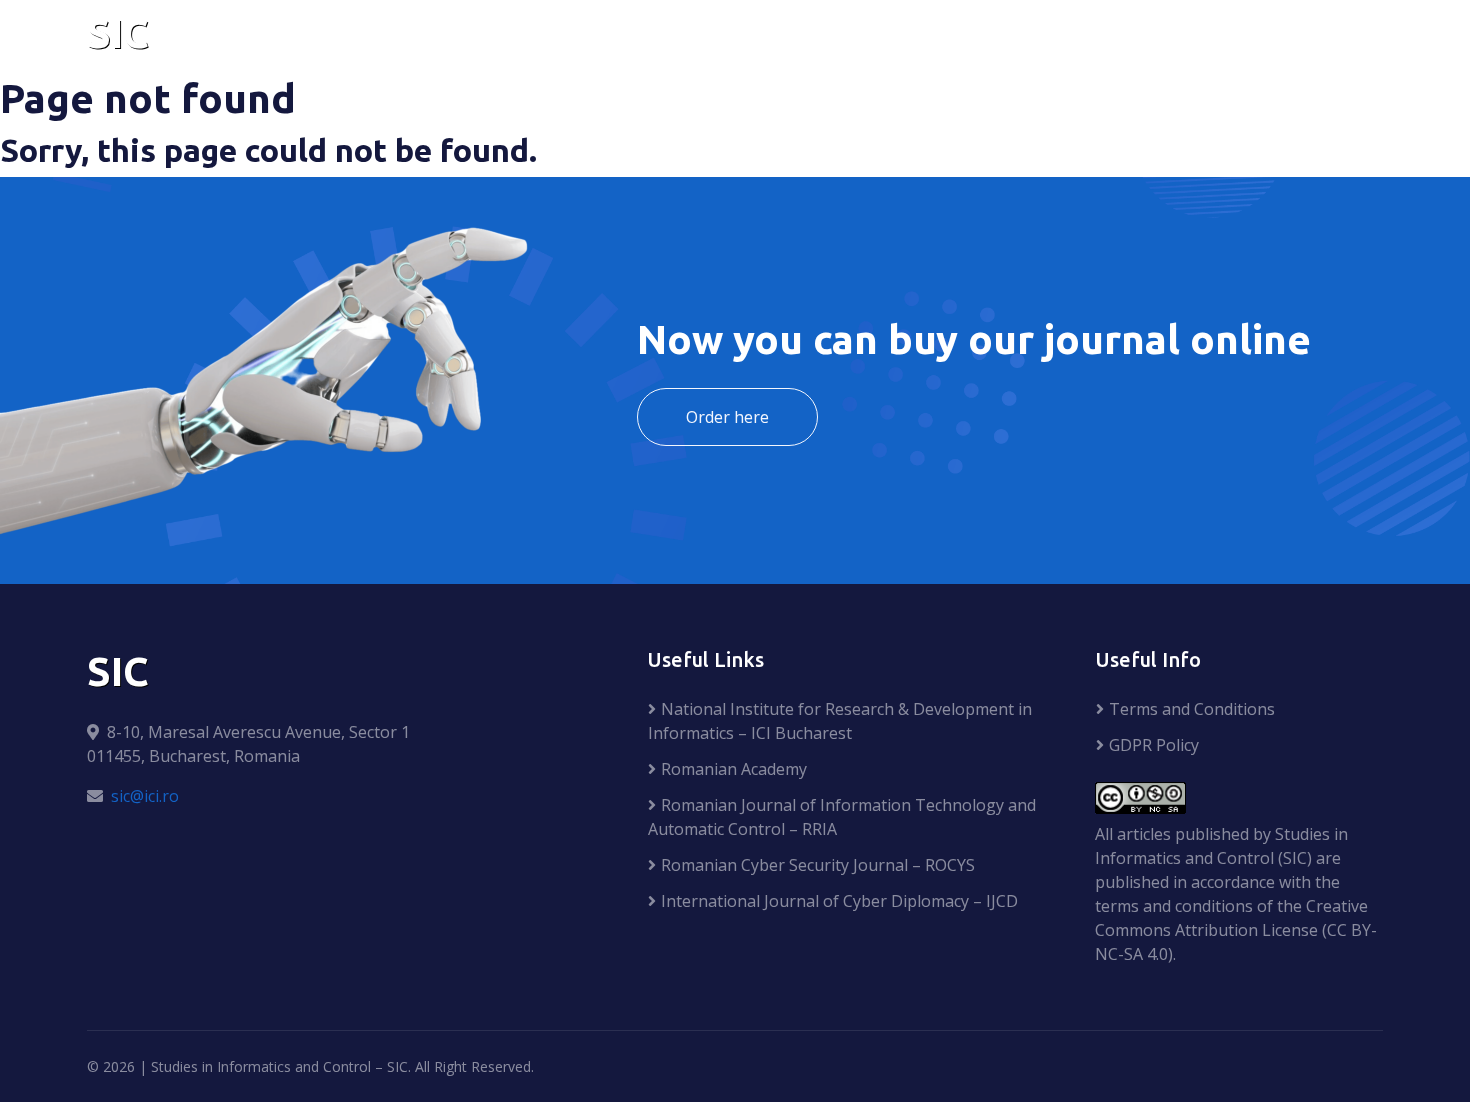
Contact (1138, 37)
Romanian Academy (734, 769)
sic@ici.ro (145, 796)
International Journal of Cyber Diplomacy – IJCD (839, 901)
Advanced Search (1283, 37)
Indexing (1041, 37)
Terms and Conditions (1192, 709)
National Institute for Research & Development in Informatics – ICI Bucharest (840, 721)
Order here (727, 417)
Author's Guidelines (882, 37)
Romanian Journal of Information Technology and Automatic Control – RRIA (842, 817)
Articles (728, 37)
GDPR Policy (1154, 745)
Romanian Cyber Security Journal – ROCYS (818, 865)
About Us (613, 37)
